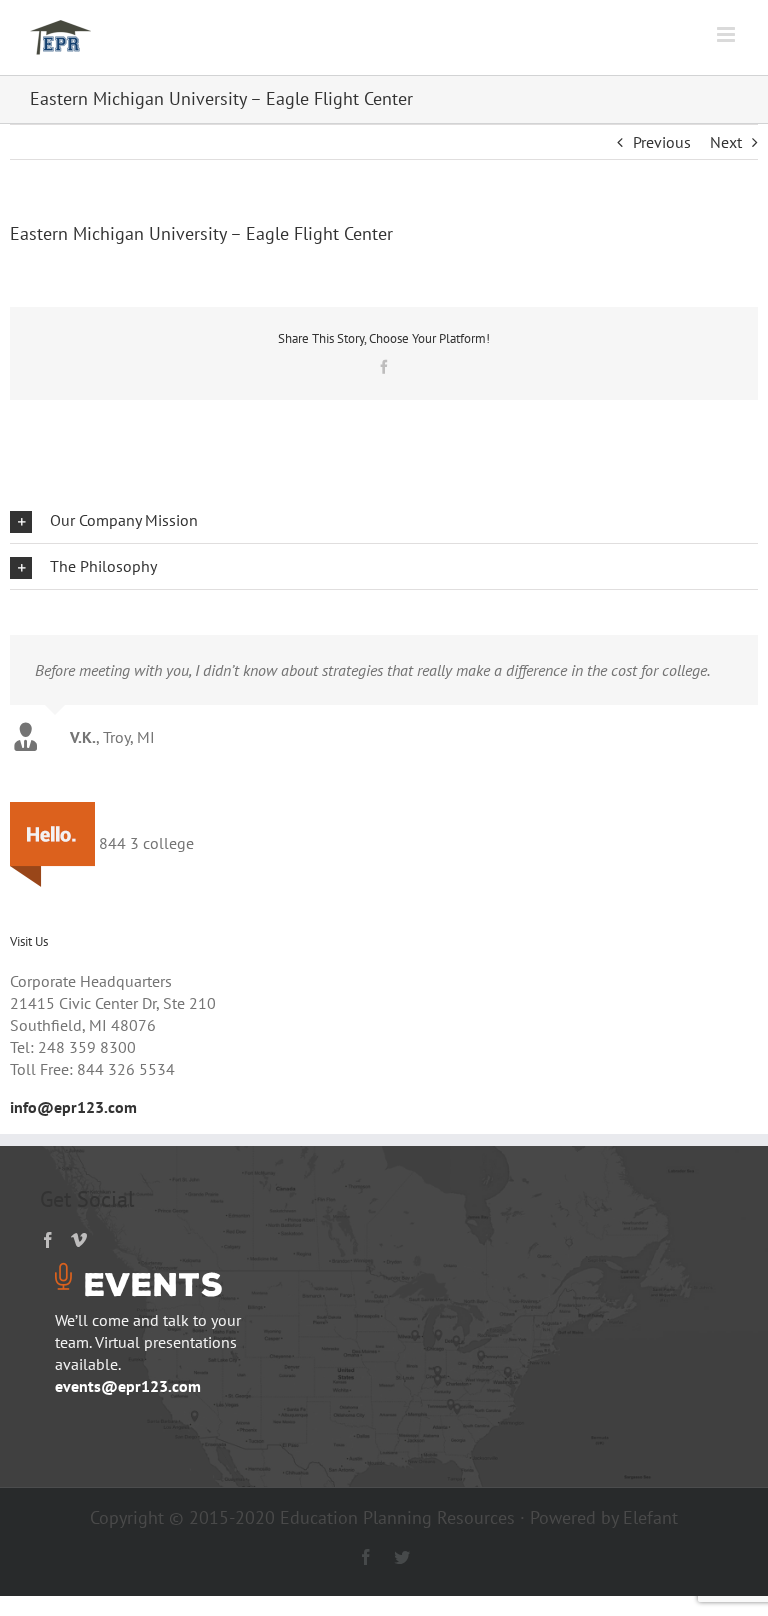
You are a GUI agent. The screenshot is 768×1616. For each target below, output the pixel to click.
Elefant (650, 1517)
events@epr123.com (128, 1386)
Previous (662, 142)
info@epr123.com (73, 1107)
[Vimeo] (79, 1240)
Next (726, 142)
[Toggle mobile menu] (727, 34)
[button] (384, 520)
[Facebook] (48, 1240)
